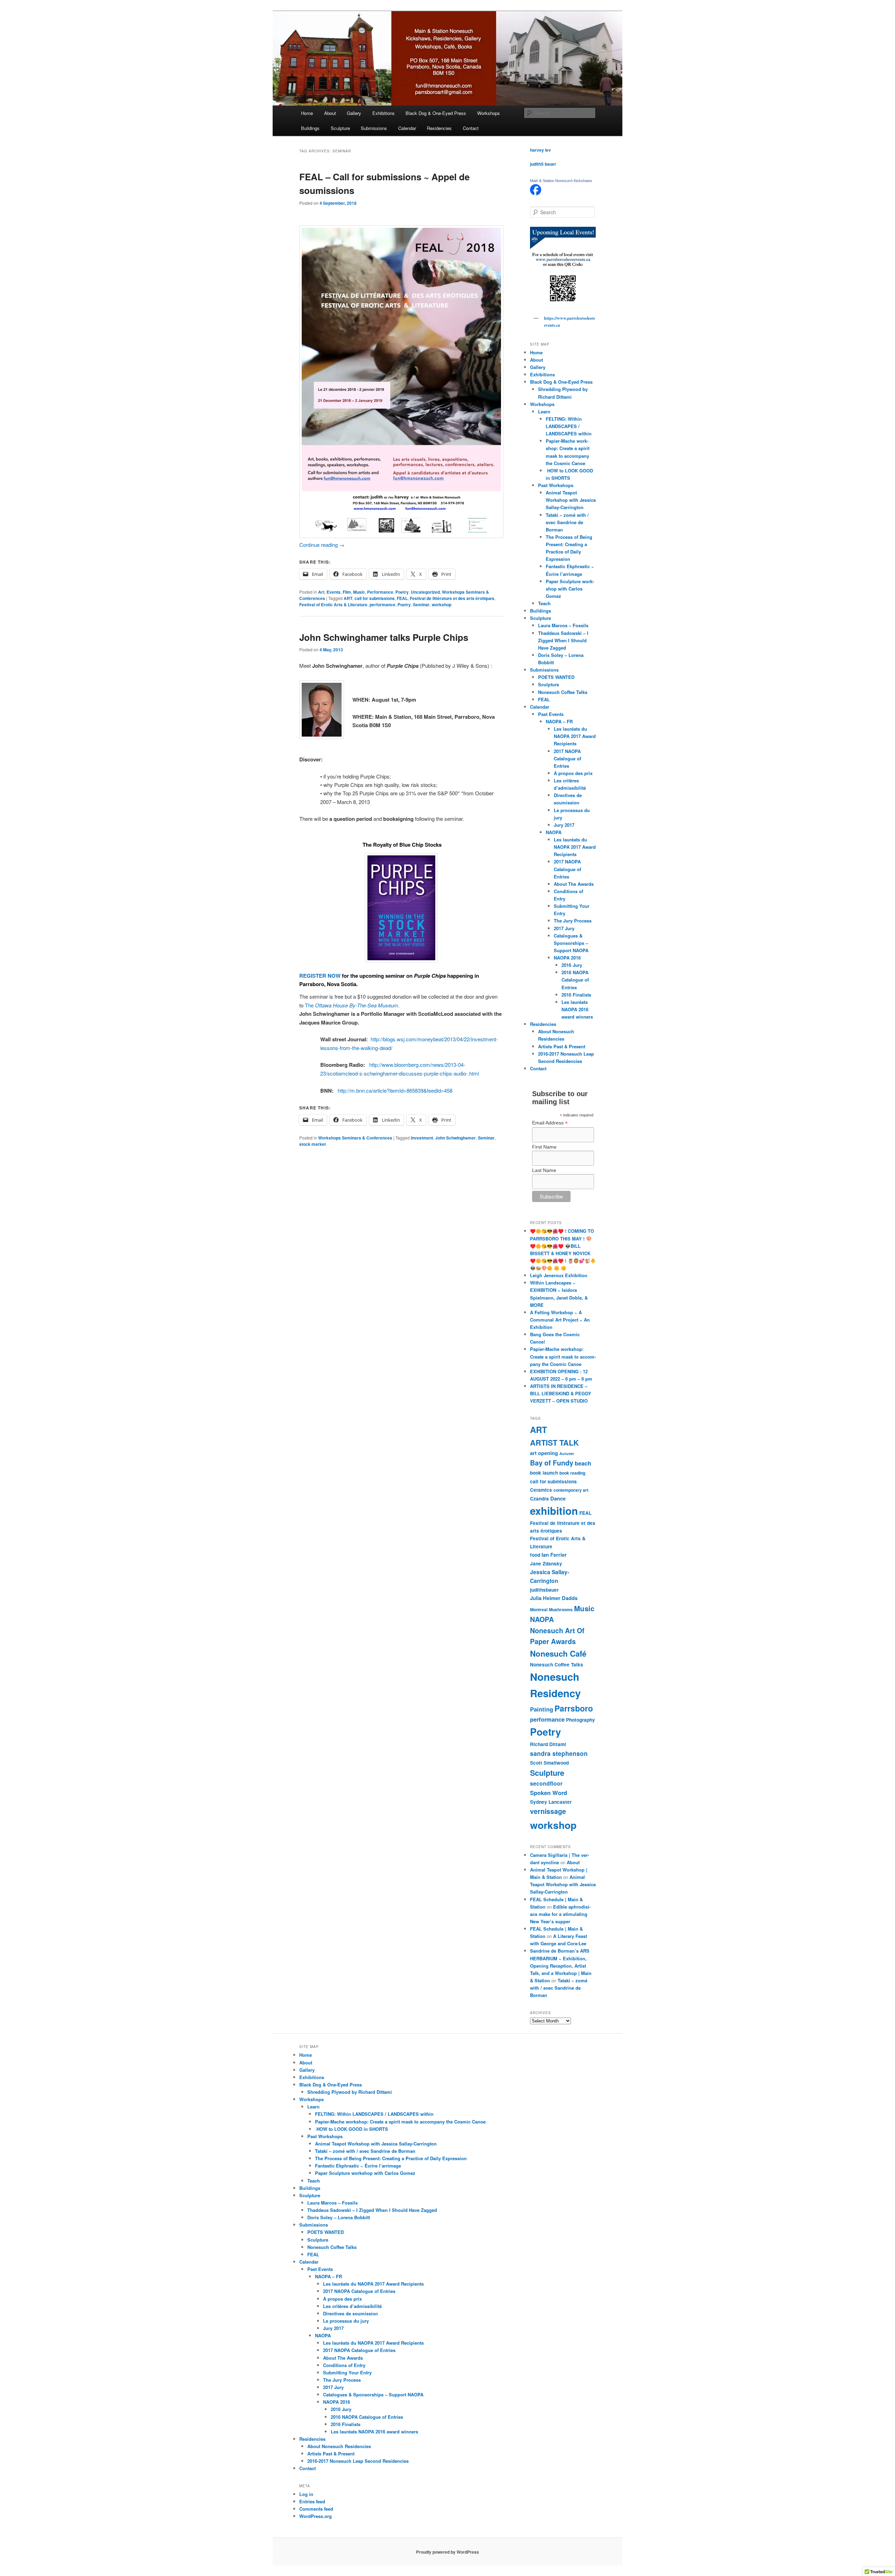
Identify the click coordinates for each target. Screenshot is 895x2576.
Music (359, 592)
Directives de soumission (350, 2313)
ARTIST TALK (554, 1443)
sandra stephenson (559, 1753)
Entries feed (312, 2501)
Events (334, 592)
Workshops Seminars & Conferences (355, 1138)
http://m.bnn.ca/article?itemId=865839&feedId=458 (395, 1090)
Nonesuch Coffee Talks (563, 692)
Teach (544, 603)
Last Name (544, 1170)
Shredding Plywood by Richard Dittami (350, 2092)
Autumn (567, 1453)
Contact (471, 128)
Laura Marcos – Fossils (563, 625)
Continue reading (322, 545)
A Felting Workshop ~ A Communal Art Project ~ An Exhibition (560, 1320)
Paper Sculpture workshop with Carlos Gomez (570, 589)
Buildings (310, 128)
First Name (544, 1147)
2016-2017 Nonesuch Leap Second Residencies (358, 2461)
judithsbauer (544, 1590)
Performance (380, 592)
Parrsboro (574, 1708)
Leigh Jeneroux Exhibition (559, 1275)
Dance (558, 1498)
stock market (313, 1144)
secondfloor (546, 1783)
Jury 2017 (564, 825)
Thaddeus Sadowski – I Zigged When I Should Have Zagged (563, 640)
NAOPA (554, 832)
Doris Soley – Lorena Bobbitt (339, 2217)
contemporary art (571, 1490)
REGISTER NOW (320, 976)
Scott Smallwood (549, 1763)
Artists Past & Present (562, 1046)
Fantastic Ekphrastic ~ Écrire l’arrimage (358, 2166)
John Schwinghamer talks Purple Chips (384, 637)
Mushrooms (561, 1609)
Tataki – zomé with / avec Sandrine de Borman (567, 522)
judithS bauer (543, 164)
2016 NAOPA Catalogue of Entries (575, 980)
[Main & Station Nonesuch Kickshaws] (536, 194)
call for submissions (375, 598)
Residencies (439, 128)
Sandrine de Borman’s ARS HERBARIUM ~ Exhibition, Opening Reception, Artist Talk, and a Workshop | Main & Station (561, 1966)
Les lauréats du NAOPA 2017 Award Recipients (575, 736)
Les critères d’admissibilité (352, 2306)
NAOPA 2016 (567, 958)
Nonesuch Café (558, 1654)
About (330, 113)
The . (352, 1005)
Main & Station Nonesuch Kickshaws (561, 181)
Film (347, 592)
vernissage (548, 1811)
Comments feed (316, 2509)
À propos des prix (573, 773)
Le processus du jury (346, 2321)
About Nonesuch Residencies (339, 2446)
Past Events (551, 714)
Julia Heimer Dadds (554, 1598)
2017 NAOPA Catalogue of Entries (567, 758)
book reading (572, 1473)
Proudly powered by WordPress (447, 2552)
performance (382, 605)
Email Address (550, 1123)
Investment (422, 1138)
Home (307, 113)
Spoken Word (549, 1793)
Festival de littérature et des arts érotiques (452, 598)
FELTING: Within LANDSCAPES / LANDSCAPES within (569, 426)
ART (348, 598)
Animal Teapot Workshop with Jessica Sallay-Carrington (571, 500)
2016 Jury (572, 965)
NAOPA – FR (559, 721)
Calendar (407, 128)
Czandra (539, 1499)
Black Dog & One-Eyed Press (436, 113)
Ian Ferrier (554, 1555)
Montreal (539, 1609)
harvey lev (540, 150)
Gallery (354, 113)
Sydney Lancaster (551, 1802)
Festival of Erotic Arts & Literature (333, 605)
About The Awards (574, 884)
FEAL (402, 598)
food (535, 1555)
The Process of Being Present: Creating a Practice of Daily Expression (391, 2158)
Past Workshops (556, 485)
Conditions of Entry (344, 2365)
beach (583, 1463)
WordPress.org (316, 2516)
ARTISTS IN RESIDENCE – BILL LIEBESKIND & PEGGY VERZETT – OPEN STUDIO (561, 1393)
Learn (544, 411)
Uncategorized (425, 592)
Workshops (489, 113)
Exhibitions (384, 113)
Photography (581, 1720)
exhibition (554, 1511)
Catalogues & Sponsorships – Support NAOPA (571, 943)
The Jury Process (573, 921)
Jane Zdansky (546, 1564)
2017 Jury (564, 928)
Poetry (402, 592)
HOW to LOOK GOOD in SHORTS (352, 2129)
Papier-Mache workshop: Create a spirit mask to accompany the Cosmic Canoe (563, 1356)
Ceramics (541, 1490)
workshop (442, 605)
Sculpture (340, 128)
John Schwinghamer (456, 1138)
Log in (306, 2494)
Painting (542, 1709)
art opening (544, 1453)
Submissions (374, 128)
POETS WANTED (556, 677)
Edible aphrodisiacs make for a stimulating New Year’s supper (560, 1914)
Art (321, 592)
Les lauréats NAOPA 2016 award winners (577, 1009)
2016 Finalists (576, 995)
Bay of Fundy (552, 1463)
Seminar (421, 605)
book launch (544, 1473)
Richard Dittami (548, 1744)
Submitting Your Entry (347, 2372)
